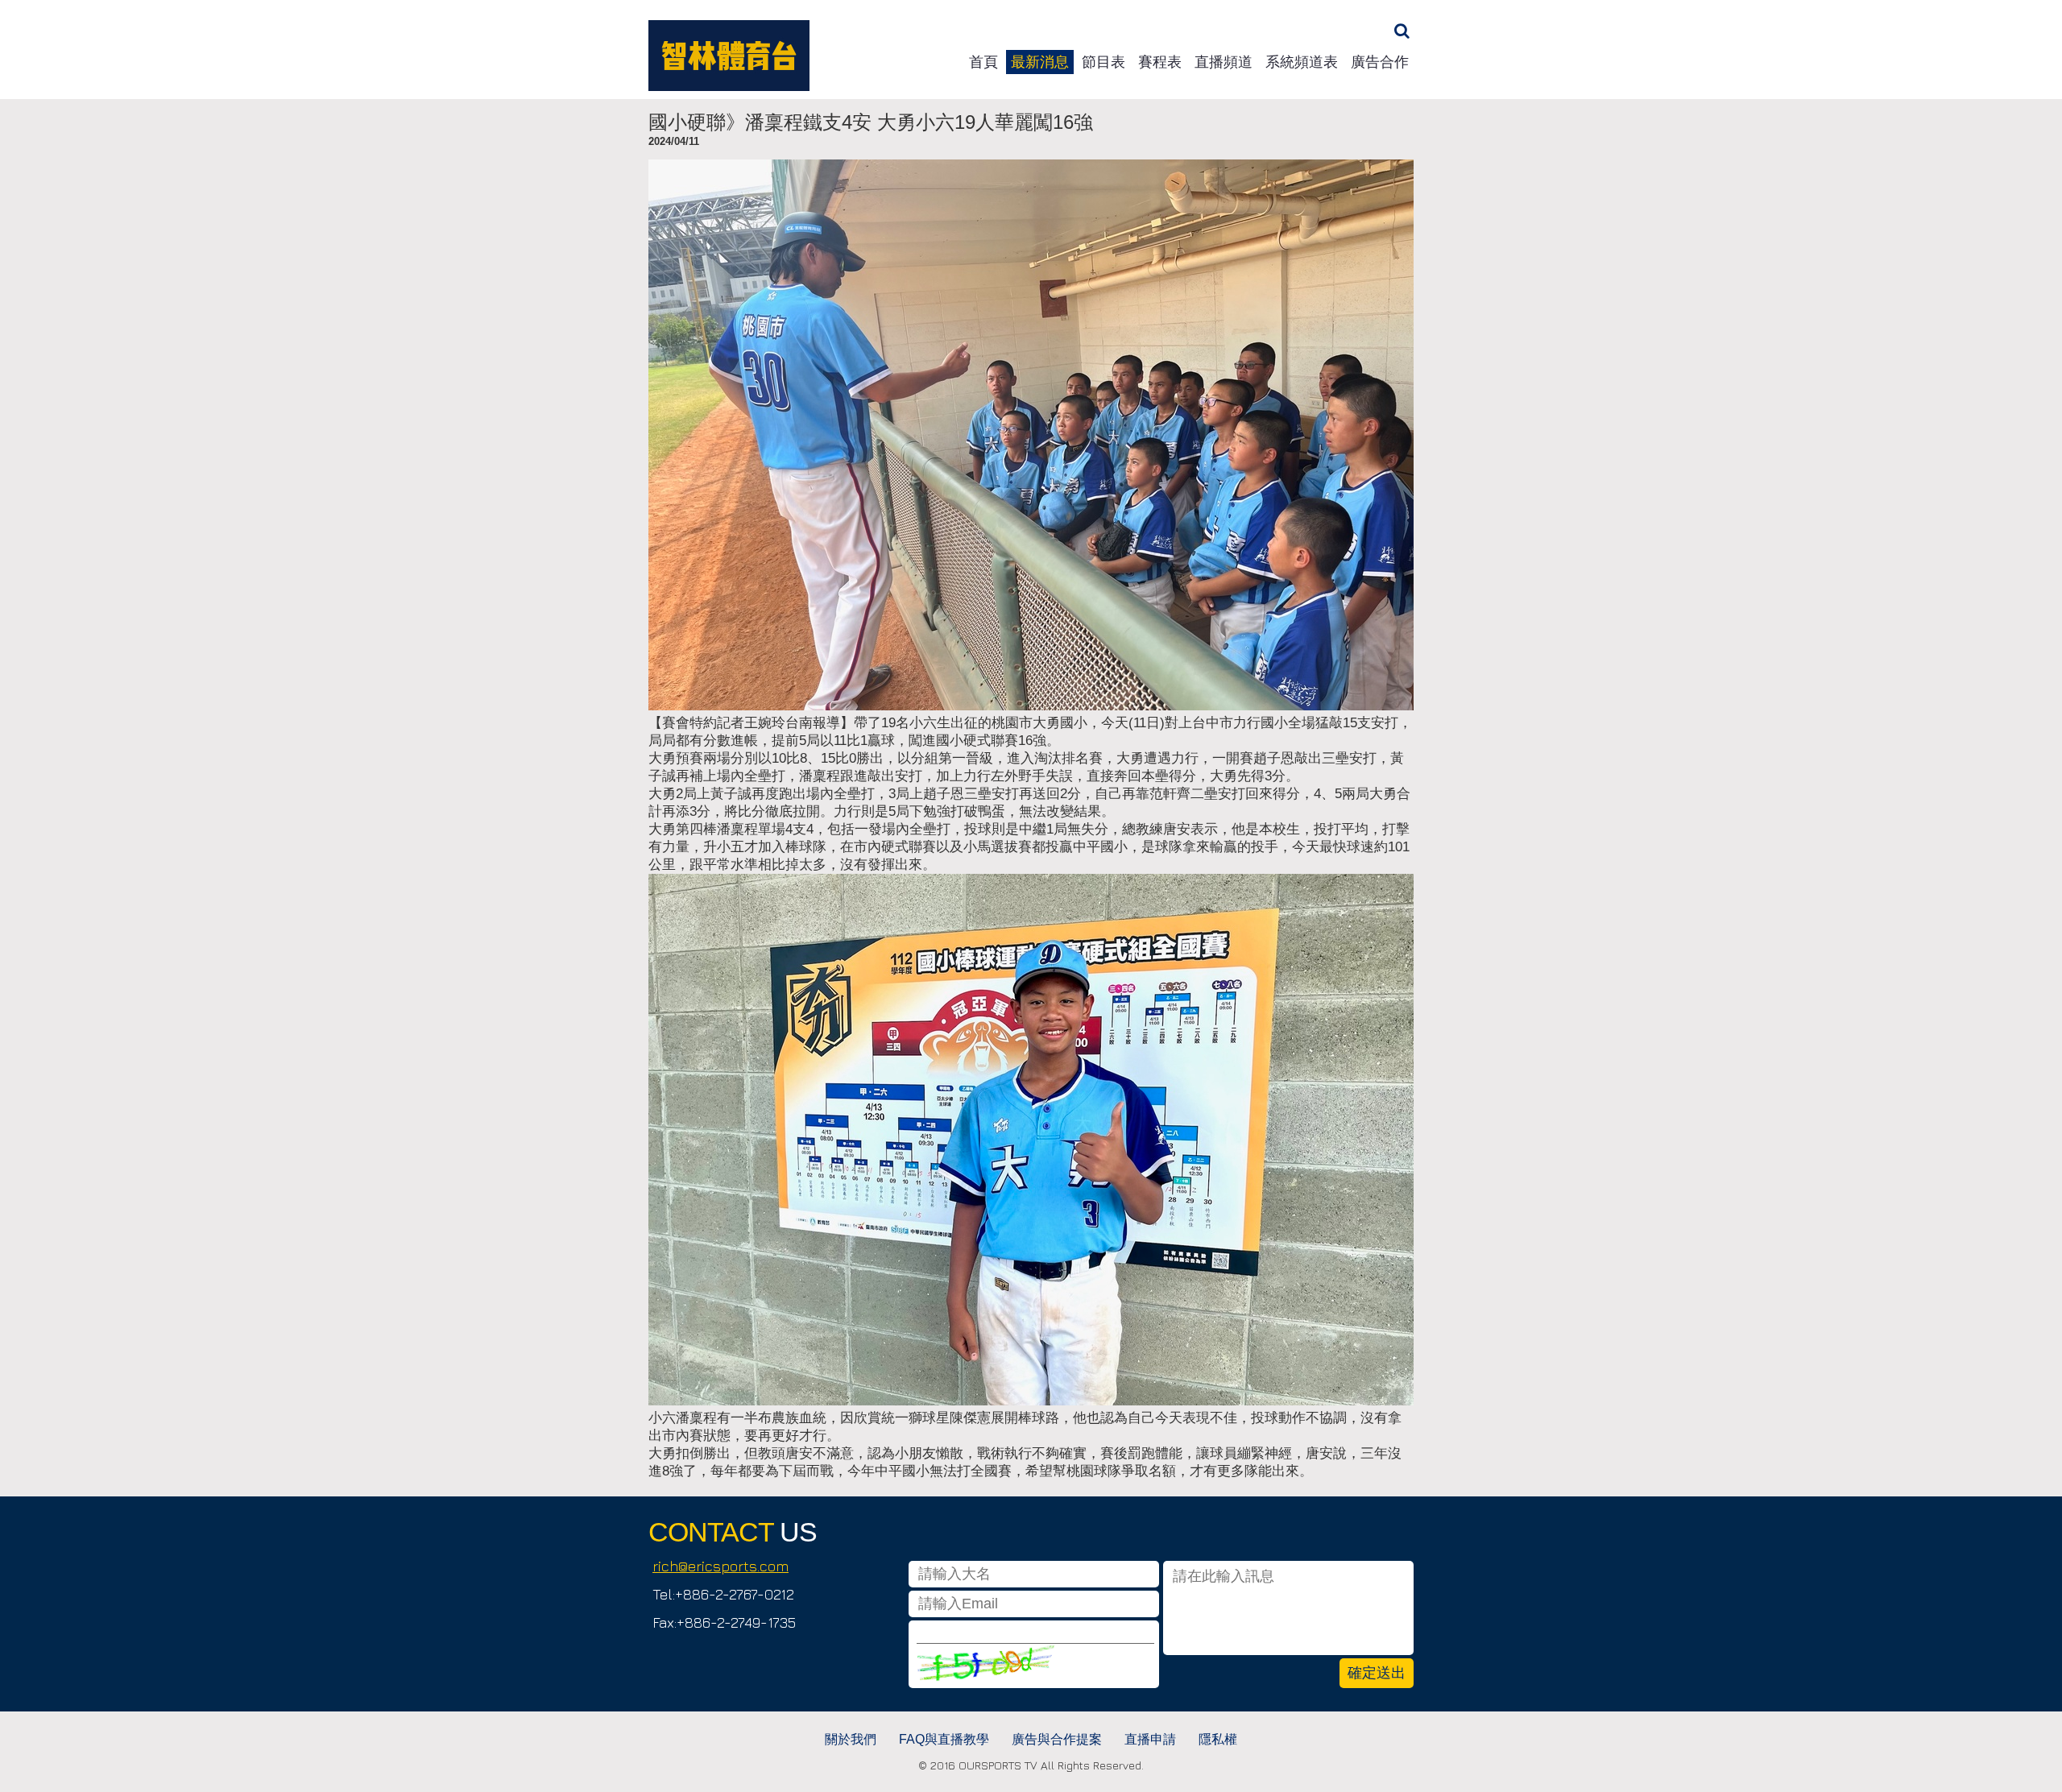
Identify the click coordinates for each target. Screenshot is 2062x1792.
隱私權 (1218, 1739)
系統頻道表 (1302, 62)
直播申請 (1150, 1739)
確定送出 (1377, 1673)
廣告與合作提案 (1057, 1739)
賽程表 (1160, 62)
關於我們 (851, 1739)
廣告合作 (1380, 62)
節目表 (1103, 62)
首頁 (983, 62)
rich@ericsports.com (720, 1566)
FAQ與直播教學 (944, 1739)
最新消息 (1040, 62)
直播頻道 (1224, 62)
